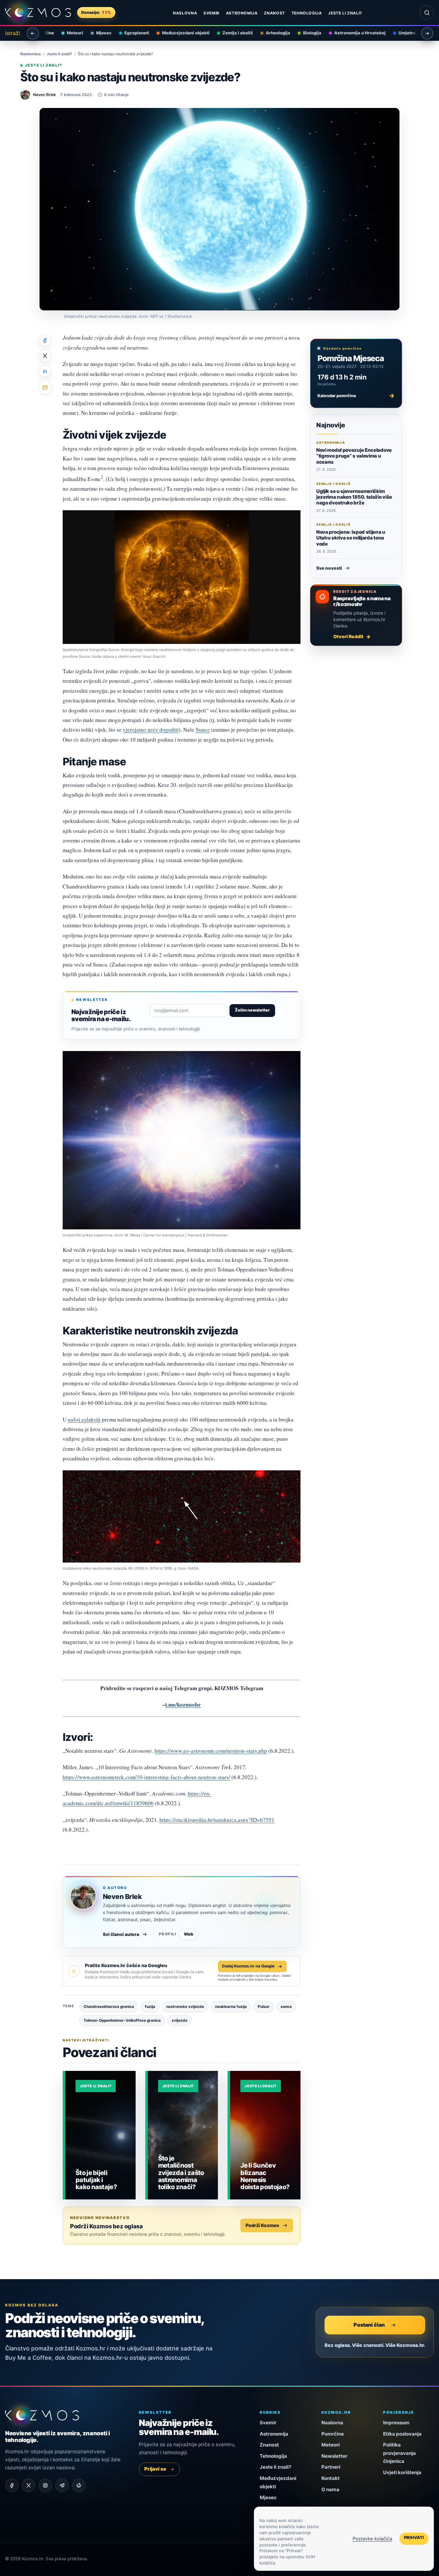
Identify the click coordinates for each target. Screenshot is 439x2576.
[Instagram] (45, 2485)
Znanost (274, 13)
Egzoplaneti (129, 33)
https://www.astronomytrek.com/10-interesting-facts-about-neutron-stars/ (146, 1777)
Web (188, 1934)
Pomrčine (333, 2434)
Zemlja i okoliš (230, 33)
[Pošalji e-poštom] (45, 388)
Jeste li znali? (345, 13)
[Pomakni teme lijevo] (33, 33)
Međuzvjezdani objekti (178, 33)
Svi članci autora (121, 1934)
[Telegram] (62, 2485)
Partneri (331, 2467)
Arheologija (270, 33)
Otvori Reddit (348, 636)
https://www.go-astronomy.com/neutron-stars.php (211, 1751)
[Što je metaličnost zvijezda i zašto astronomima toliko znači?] (183, 2135)
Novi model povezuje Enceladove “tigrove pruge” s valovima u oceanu (354, 456)
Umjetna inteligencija (413, 33)
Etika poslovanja (402, 2434)
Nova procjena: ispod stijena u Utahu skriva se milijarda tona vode (351, 538)
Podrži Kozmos (262, 2225)
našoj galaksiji (84, 1419)
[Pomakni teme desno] (427, 33)
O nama (330, 2489)
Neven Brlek (122, 1897)
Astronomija (242, 13)
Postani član (369, 2325)
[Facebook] (12, 2485)
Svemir (211, 13)
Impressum (396, 2423)
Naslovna (185, 13)
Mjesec (96, 33)
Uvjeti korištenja (402, 2472)
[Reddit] (79, 2485)
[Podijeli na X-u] (45, 356)
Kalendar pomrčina (356, 396)
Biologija (305, 33)
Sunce (203, 730)
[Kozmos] (38, 13)
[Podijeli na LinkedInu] (45, 371)
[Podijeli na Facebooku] (45, 340)
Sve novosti (329, 568)
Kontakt (331, 2478)
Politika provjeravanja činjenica (399, 2453)
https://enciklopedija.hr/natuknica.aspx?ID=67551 (217, 1820)
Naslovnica (31, 54)
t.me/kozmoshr (183, 1704)
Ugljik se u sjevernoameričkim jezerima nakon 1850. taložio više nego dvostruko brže (354, 497)
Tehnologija (307, 13)
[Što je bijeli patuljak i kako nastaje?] (100, 2135)
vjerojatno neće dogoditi (151, 730)
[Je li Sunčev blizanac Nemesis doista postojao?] (265, 2135)
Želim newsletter (252, 1010)
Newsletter (334, 2456)
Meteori (67, 33)
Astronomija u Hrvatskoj (352, 33)
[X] (29, 2485)
